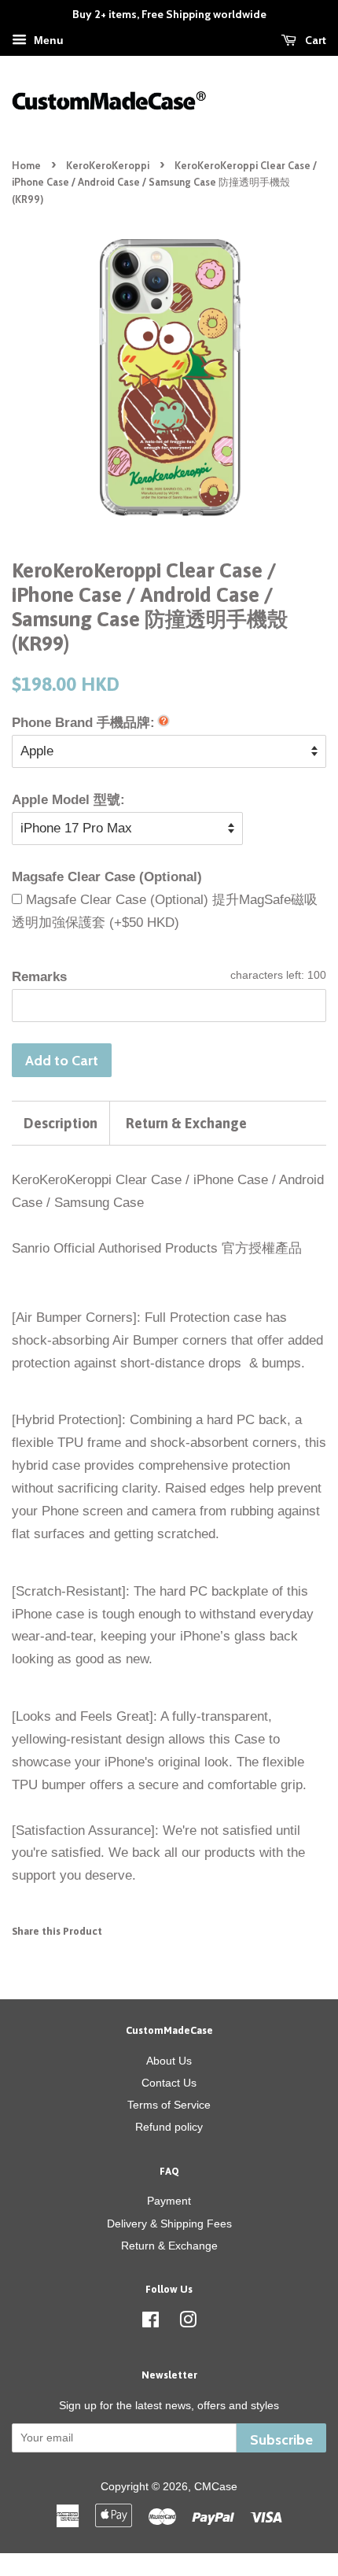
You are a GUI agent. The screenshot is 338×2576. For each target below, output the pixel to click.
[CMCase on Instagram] (188, 2323)
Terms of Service (169, 2105)
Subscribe (281, 2439)
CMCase (216, 2486)
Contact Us (169, 2083)
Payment (169, 2201)
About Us (169, 2061)
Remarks (39, 977)
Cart (314, 40)
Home (26, 166)
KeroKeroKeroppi (108, 166)
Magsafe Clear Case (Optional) (107, 877)
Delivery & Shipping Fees (169, 2224)
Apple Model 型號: (68, 800)
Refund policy (169, 2127)
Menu (47, 40)
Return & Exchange (186, 1123)
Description (61, 1123)
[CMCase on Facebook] (151, 2323)
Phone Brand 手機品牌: (83, 723)
